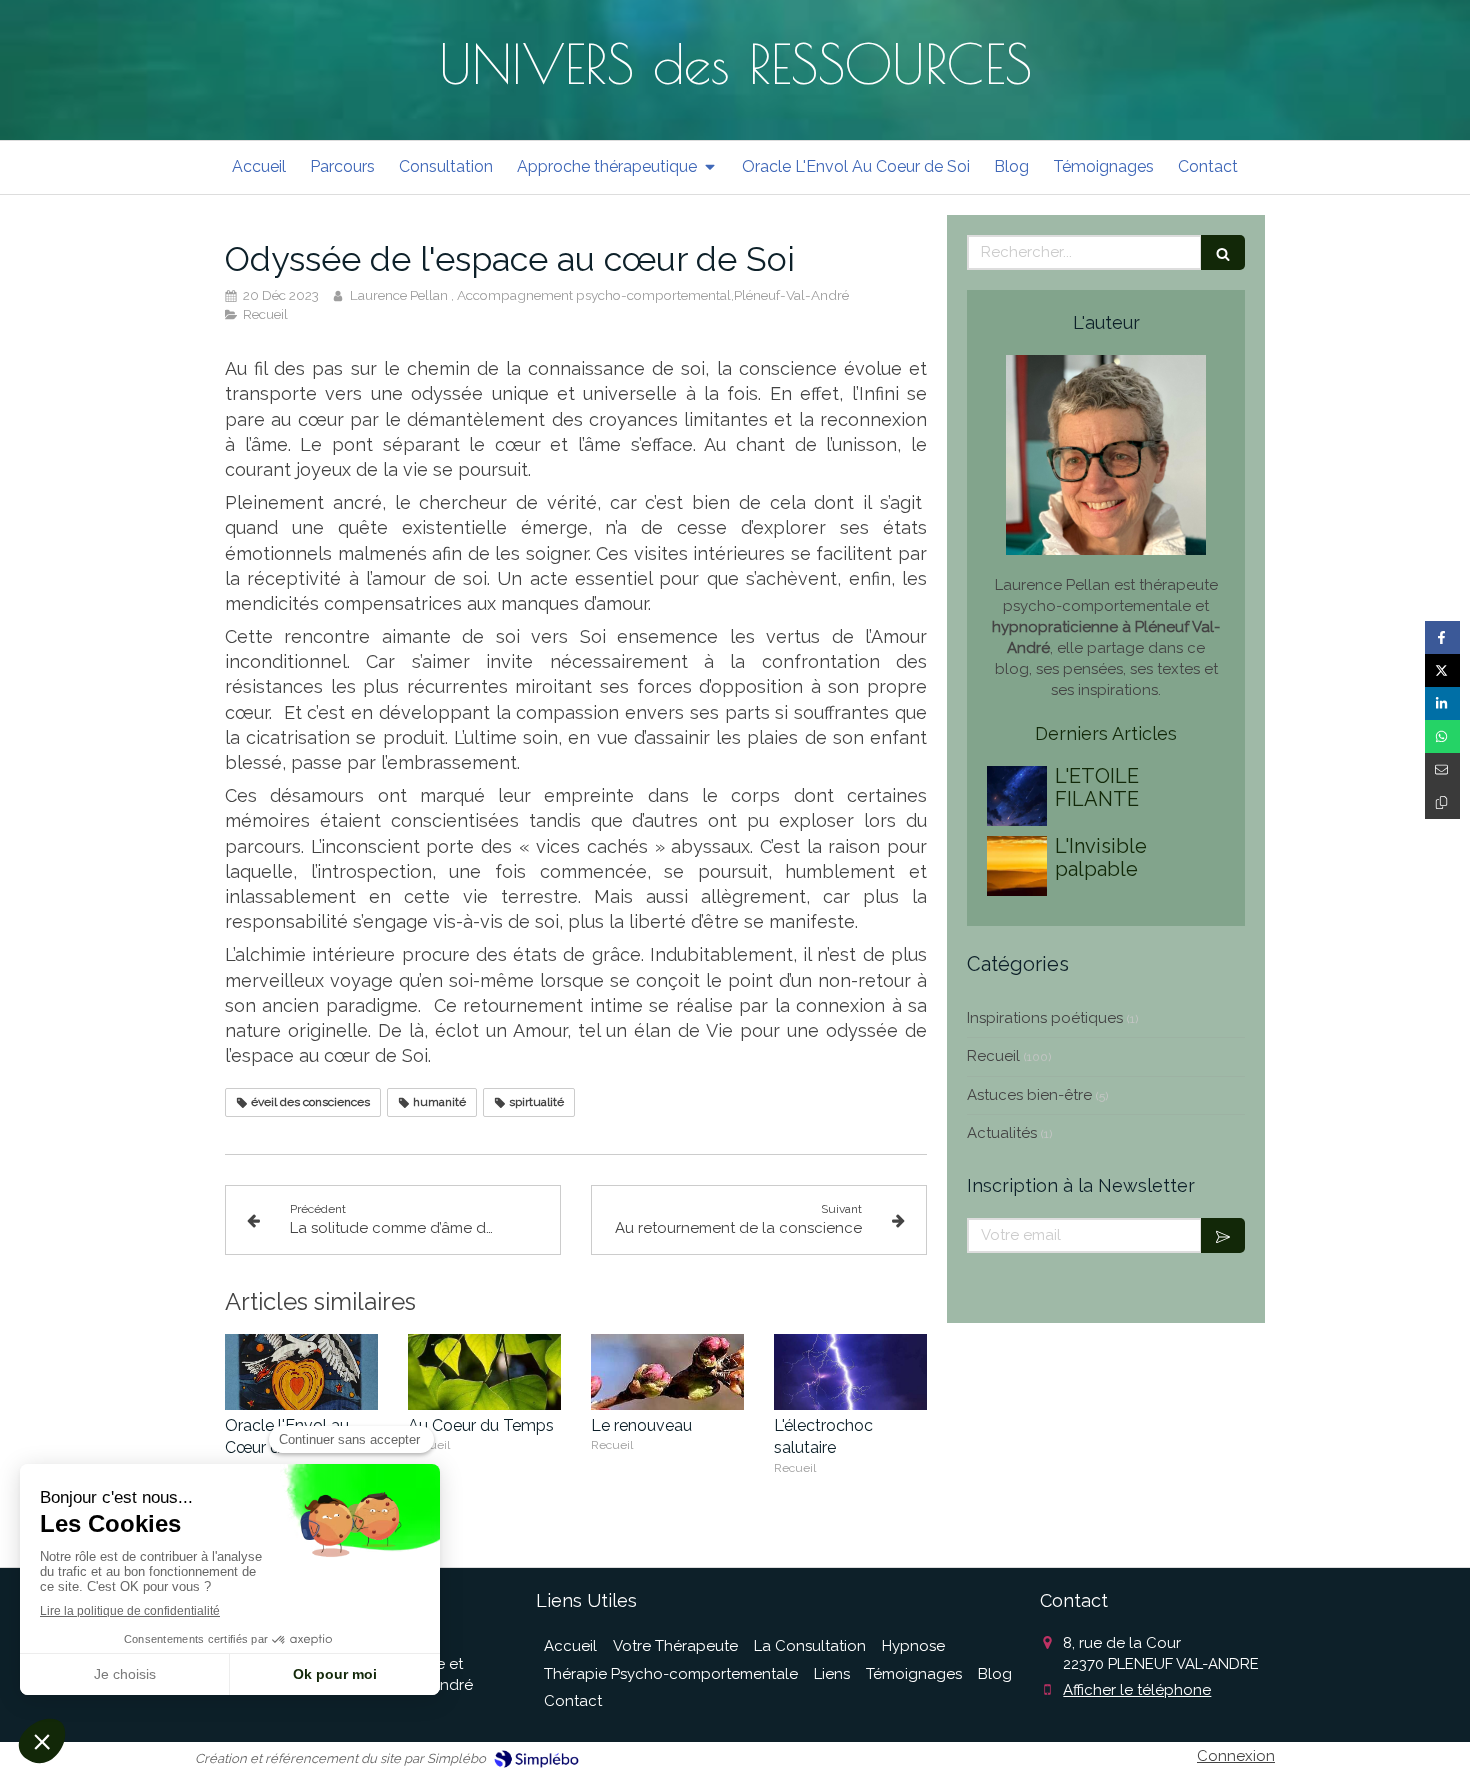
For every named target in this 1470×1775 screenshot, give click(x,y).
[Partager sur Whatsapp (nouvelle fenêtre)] (1442, 736)
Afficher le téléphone (1137, 1690)
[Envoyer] (1223, 1235)
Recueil (993, 1056)
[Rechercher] (1223, 252)
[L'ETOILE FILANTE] (1017, 796)
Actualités (1002, 1133)
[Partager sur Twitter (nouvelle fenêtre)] (1442, 670)
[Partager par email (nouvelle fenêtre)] (1442, 769)
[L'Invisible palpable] (1017, 866)
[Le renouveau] (667, 1372)
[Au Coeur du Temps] (484, 1372)
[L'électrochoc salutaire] (850, 1372)
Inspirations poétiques (1045, 1018)
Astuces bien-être (1029, 1095)
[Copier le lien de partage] (1442, 802)
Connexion (1236, 1756)
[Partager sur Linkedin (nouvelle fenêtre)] (1442, 703)
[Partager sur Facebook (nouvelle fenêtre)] (1442, 637)
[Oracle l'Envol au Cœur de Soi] (301, 1372)
